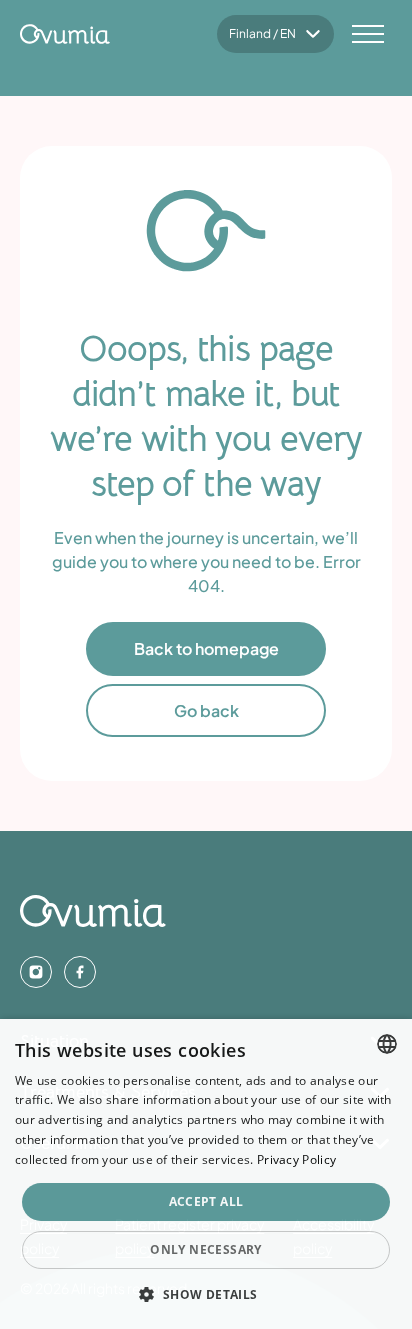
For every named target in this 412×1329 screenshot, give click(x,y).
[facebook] (80, 972)
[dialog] (206, 1174)
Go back (206, 710)
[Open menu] (368, 34)
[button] (205, 1294)
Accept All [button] (206, 1201)
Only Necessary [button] (206, 1249)
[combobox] (387, 1044)
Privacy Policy (296, 1159)
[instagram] (36, 972)
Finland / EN (262, 33)
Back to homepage (206, 648)
